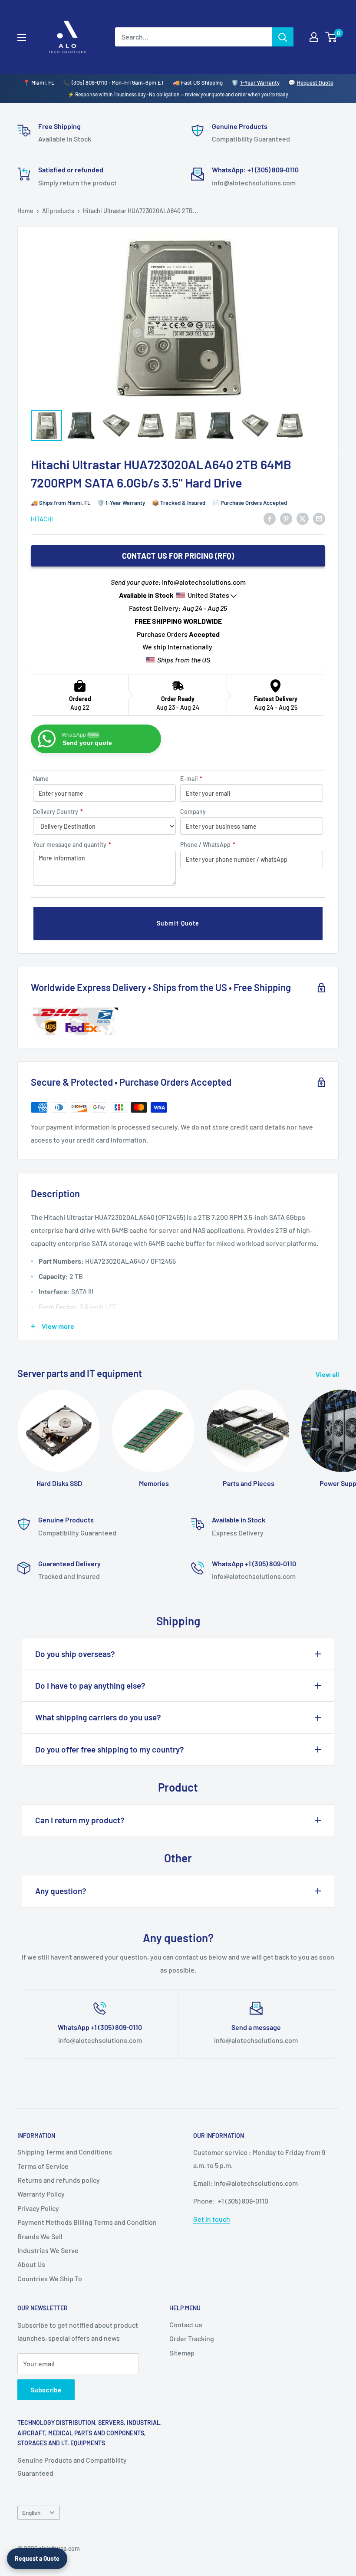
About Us (31, 2264)
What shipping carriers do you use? (98, 1717)
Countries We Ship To (50, 2278)
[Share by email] (319, 518)
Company (193, 812)
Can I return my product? (80, 1820)
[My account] (314, 37)
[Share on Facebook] (270, 518)
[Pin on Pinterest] (286, 518)
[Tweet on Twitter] (303, 518)
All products (58, 211)
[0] (331, 37)
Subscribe (46, 2390)
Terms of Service (43, 2166)
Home (25, 211)
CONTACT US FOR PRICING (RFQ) (178, 556)
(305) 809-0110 (89, 82)
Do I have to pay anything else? (90, 1685)
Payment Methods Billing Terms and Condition (87, 2222)
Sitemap (182, 2353)
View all (328, 1374)
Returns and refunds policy (59, 2180)
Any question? (61, 1891)
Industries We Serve (48, 2250)
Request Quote (315, 82)
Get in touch (212, 2219)
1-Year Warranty (260, 82)
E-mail (191, 779)
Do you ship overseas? (75, 1654)
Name (41, 779)
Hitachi (42, 519)
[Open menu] (22, 37)
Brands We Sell (40, 2236)
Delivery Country (58, 812)
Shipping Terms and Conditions (65, 2152)
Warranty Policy (41, 2194)
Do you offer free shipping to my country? (110, 1749)
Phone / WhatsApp (208, 845)
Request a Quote (37, 2558)
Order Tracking (192, 2338)
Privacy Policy (38, 2208)
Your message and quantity (72, 845)
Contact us (186, 2324)
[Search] (283, 37)
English (31, 2512)
